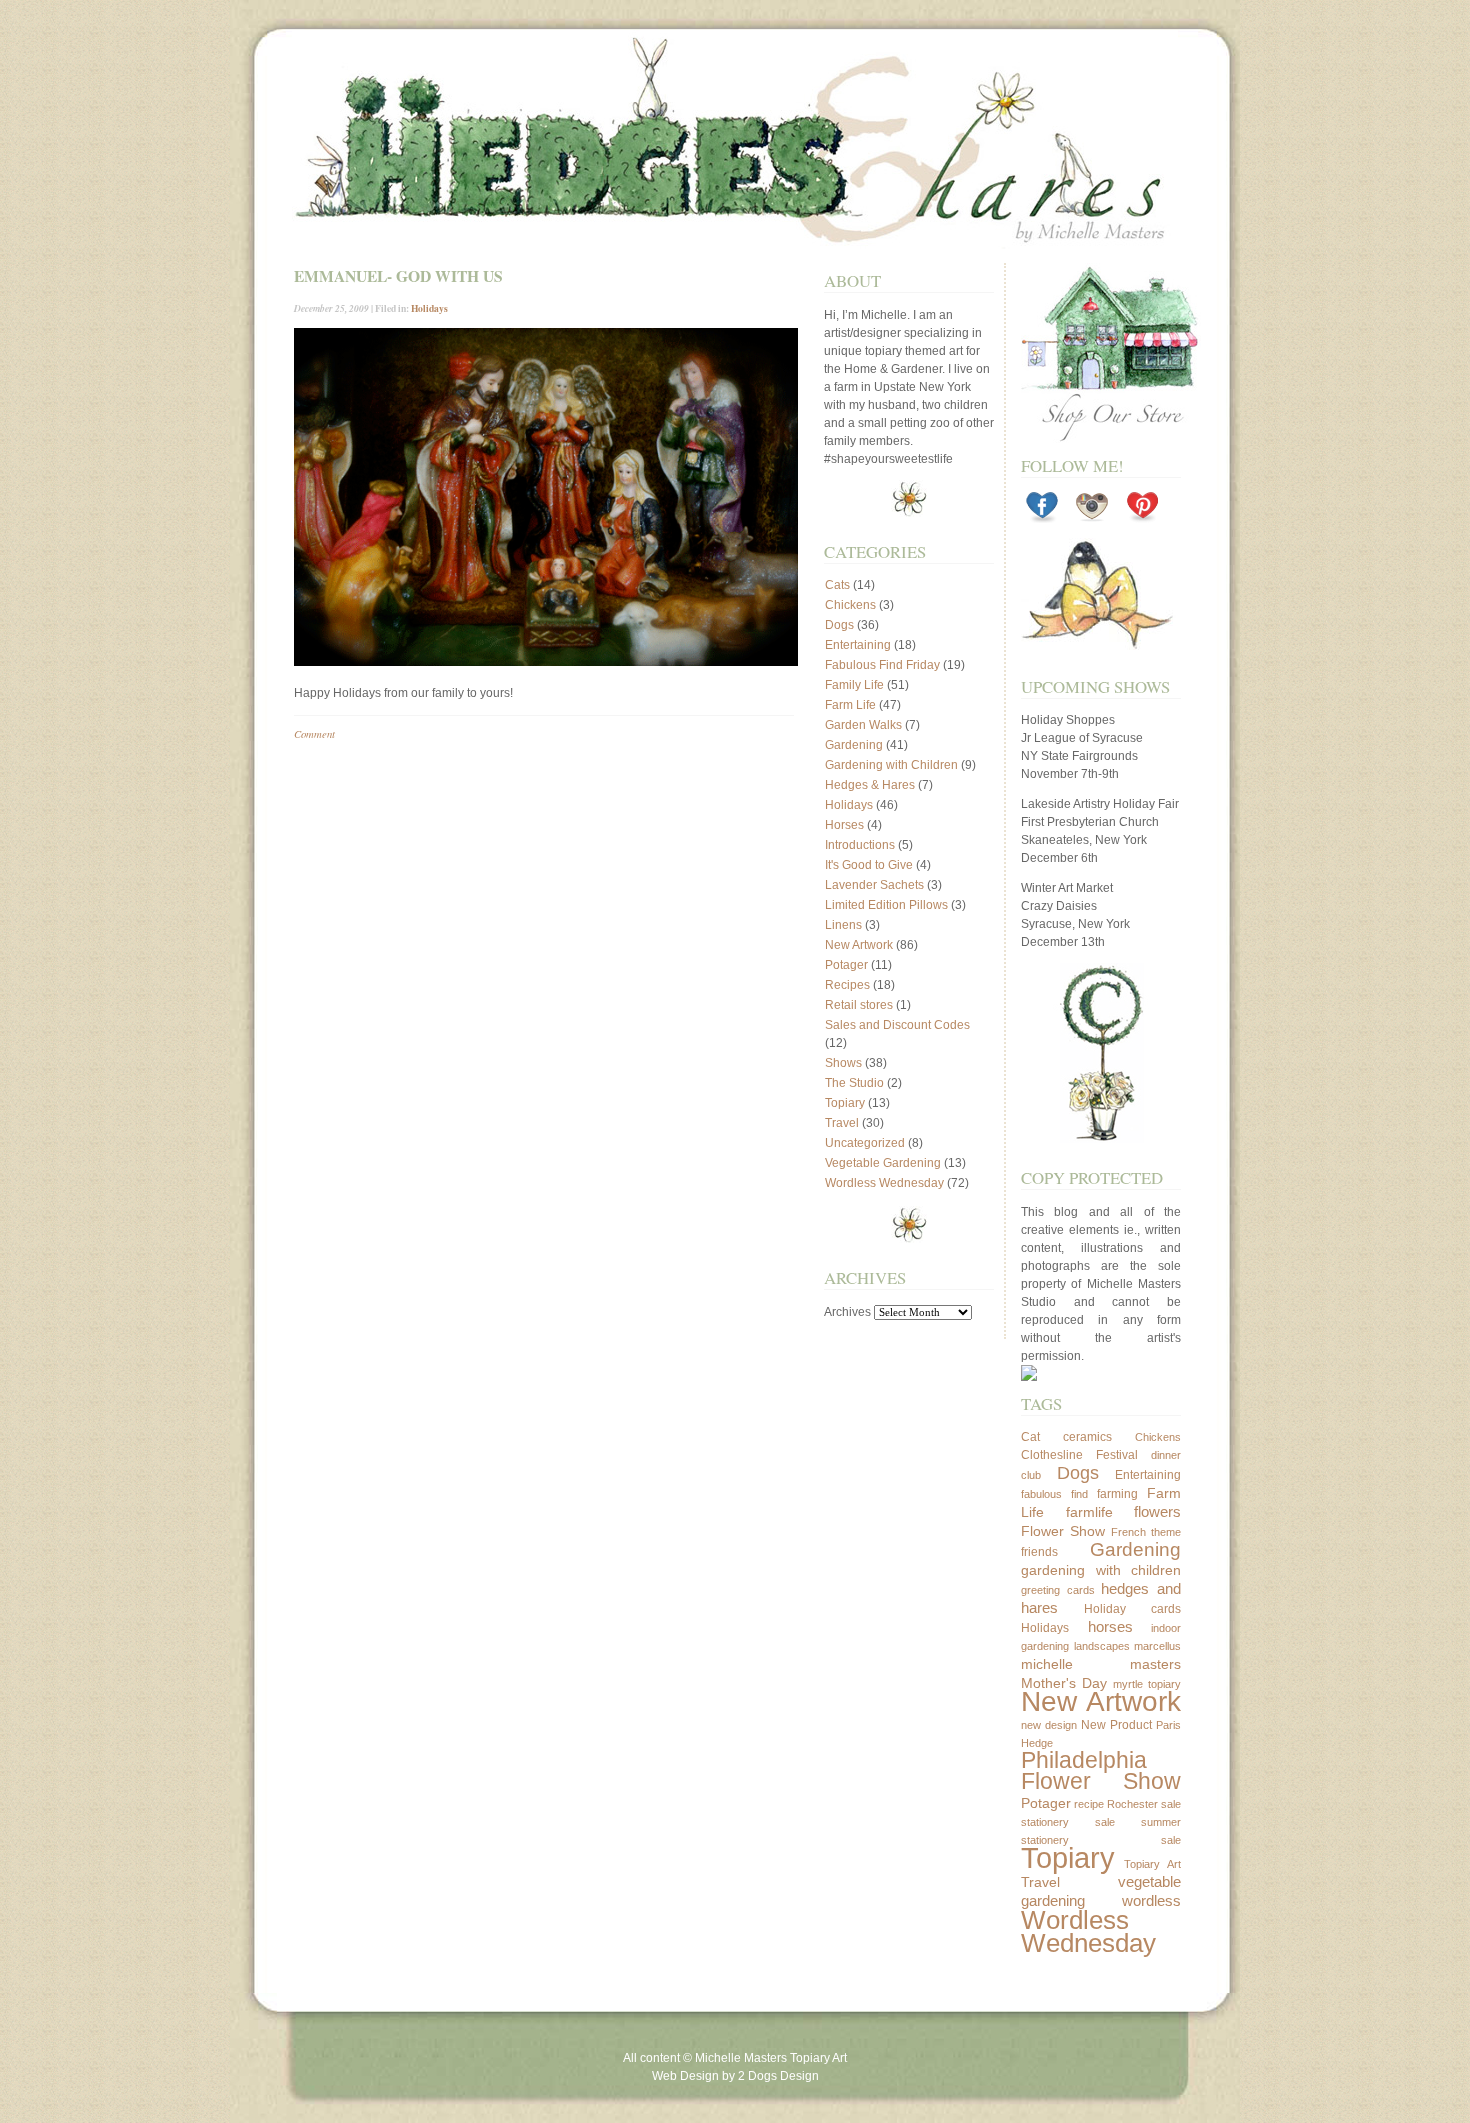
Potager (846, 965)
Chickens (850, 605)
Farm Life (850, 705)
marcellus (1157, 1646)
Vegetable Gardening (883, 1163)
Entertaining (858, 645)
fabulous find (1054, 1494)
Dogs (839, 625)
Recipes (847, 985)
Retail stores (859, 1005)
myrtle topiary (1147, 1684)
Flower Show (1063, 1531)
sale (1171, 1804)
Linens (843, 925)
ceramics (1087, 1437)
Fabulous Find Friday (882, 665)
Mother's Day (1064, 1683)
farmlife (1089, 1512)
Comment (314, 733)
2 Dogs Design (778, 2076)
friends (1039, 1552)
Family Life (854, 685)
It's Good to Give (869, 865)
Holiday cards (1133, 1609)
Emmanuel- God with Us (398, 276)
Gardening (854, 745)
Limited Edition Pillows (886, 905)
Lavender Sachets (874, 885)
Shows (843, 1063)
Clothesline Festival (1079, 1455)
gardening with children (1101, 1570)
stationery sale (1068, 1822)
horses (1110, 1626)
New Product (1116, 1725)
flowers (1157, 1511)
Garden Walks (863, 725)
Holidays (429, 308)
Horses (844, 825)
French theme (1146, 1532)
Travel (842, 1123)
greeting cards (1058, 1590)
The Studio (854, 1083)
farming (1117, 1494)
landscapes (1102, 1646)
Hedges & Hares (870, 785)
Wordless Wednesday (884, 1183)
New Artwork (859, 945)
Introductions (860, 845)
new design (1049, 1725)
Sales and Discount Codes (897, 1025)
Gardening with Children (891, 765)
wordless (1151, 1900)
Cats (837, 585)
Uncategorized (865, 1143)
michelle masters (1101, 1664)
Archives (847, 1312)
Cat (1030, 1437)
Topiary (845, 1103)
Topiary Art (1153, 1864)
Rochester (1132, 1804)
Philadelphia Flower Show (1101, 1771)
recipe (1089, 1804)
